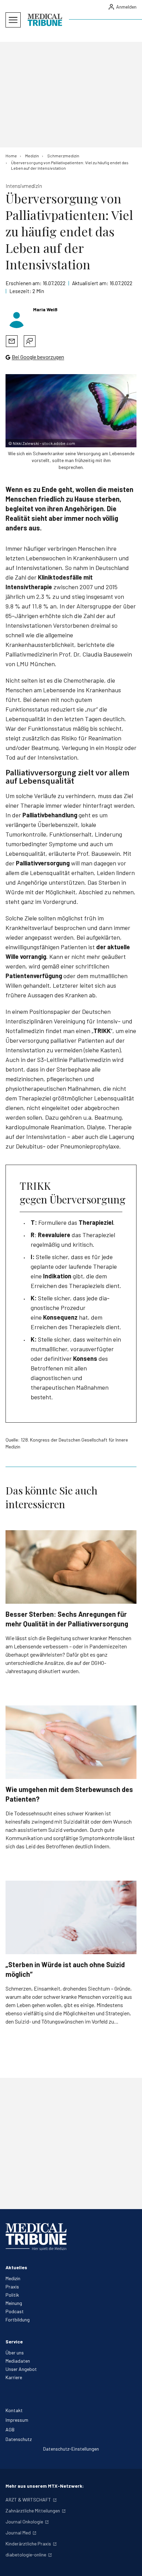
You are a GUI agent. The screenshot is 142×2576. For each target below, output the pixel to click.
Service (14, 2342)
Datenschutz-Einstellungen (71, 2449)
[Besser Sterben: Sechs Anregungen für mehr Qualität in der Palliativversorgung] (71, 1567)
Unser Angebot (21, 2369)
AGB (10, 2429)
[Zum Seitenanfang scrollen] (130, 2564)
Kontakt (14, 2410)
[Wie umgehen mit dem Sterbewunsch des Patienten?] (71, 1742)
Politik (12, 2295)
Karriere (14, 2377)
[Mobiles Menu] (13, 20)
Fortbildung (18, 2320)
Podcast (15, 2311)
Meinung (14, 2303)
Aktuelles (16, 2267)
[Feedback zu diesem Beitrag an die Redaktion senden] (30, 341)
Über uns (15, 2353)
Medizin (13, 2278)
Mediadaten (18, 2361)
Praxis (12, 2287)
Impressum (17, 2420)
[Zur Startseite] (45, 20)
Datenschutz (19, 2439)
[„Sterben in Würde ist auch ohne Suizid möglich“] (71, 1917)
